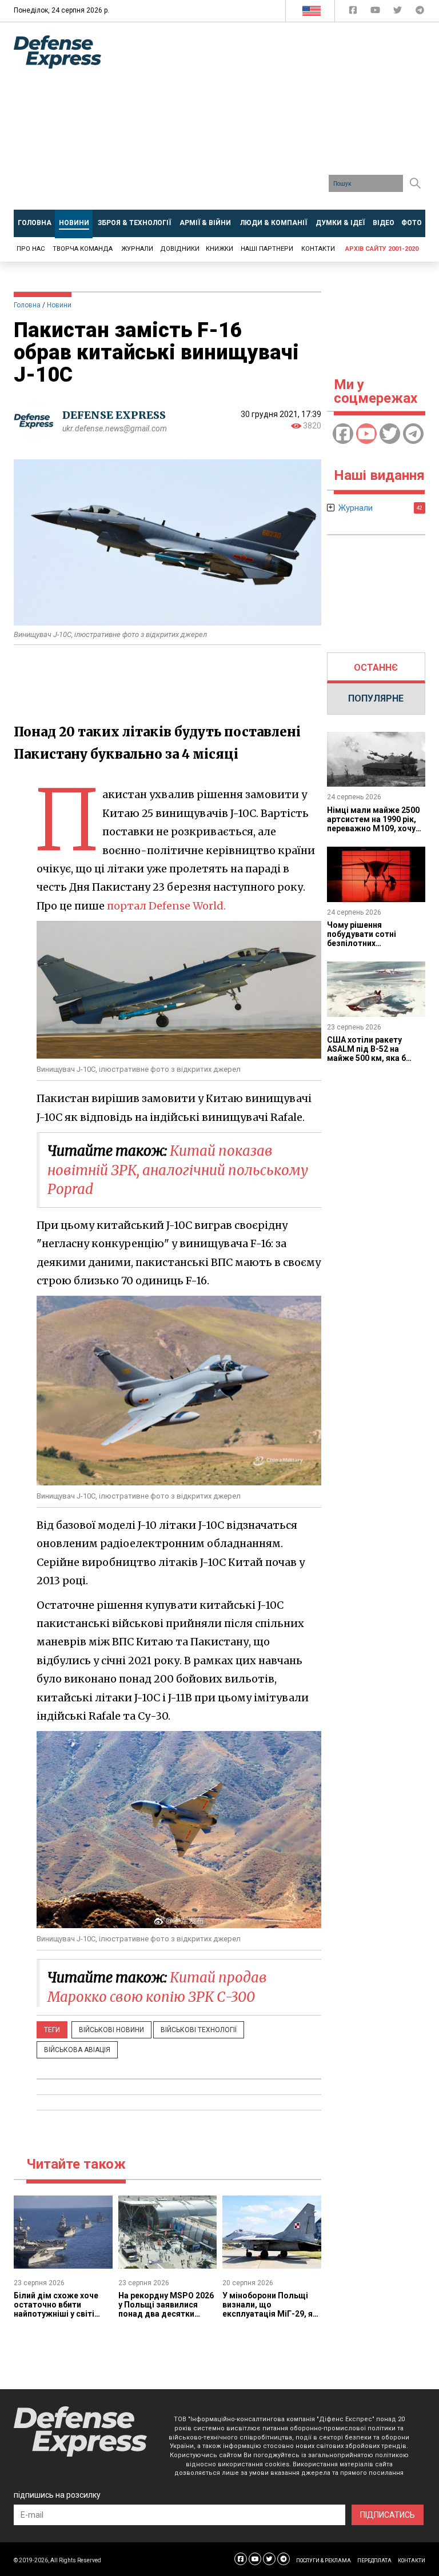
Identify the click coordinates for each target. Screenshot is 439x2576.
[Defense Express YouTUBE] (376, 12)
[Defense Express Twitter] (399, 12)
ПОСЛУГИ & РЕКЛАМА (324, 2561)
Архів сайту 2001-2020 (382, 249)
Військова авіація (77, 2050)
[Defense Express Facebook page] (354, 12)
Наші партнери (267, 249)
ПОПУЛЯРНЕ (376, 698)
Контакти (318, 249)
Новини (59, 305)
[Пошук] (415, 183)
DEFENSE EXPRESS (114, 415)
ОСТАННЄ (376, 668)
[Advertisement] (279, 120)
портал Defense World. (166, 906)
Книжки (219, 249)
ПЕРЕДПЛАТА (374, 2561)
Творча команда (83, 249)
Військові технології (199, 2030)
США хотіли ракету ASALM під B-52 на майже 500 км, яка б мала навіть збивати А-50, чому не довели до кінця (375, 1063)
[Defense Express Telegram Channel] (420, 12)
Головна (27, 305)
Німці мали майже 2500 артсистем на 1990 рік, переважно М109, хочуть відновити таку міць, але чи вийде (376, 828)
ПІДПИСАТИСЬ (388, 2515)
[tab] (376, 668)
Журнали (137, 249)
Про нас (31, 249)
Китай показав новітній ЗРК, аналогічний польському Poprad (178, 1170)
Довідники (180, 249)
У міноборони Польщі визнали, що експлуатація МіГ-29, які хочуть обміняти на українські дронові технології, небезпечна (271, 2318)
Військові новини (111, 2030)
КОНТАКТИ (412, 2561)
